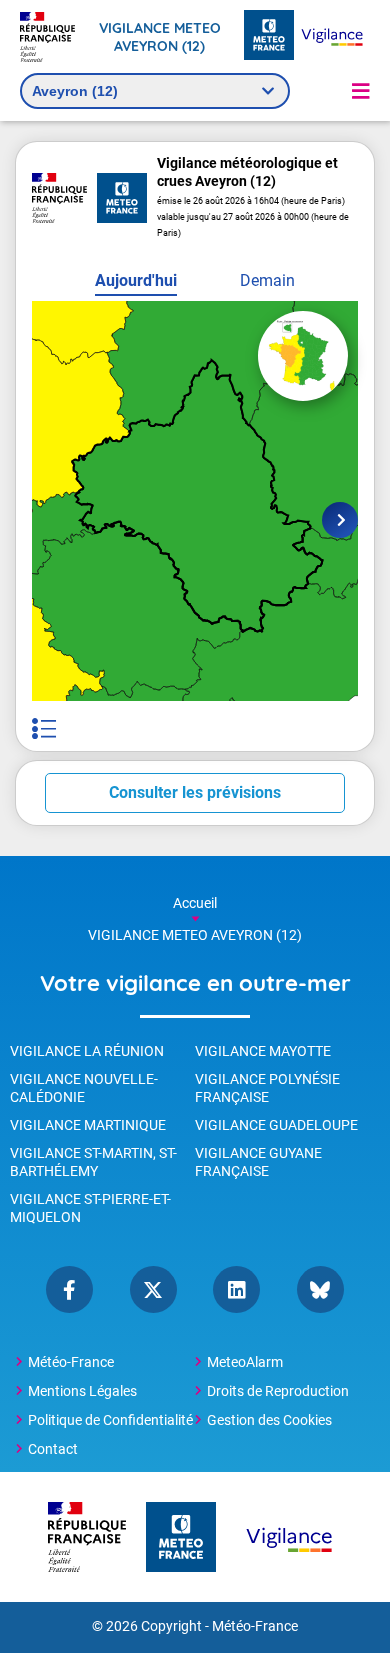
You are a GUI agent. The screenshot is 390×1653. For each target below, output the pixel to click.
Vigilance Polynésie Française (267, 1088)
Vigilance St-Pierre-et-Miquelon (90, 1208)
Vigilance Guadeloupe (276, 1125)
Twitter (153, 1289)
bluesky (320, 1289)
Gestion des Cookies (269, 1420)
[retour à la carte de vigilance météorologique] (303, 356)
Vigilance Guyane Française (258, 1162)
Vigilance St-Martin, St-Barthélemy (93, 1162)
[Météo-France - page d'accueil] (269, 36)
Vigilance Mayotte (263, 1051)
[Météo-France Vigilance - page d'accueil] (332, 36)
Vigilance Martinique (88, 1125)
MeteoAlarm (245, 1362)
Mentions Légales (82, 1391)
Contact (53, 1449)
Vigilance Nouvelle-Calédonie (84, 1088)
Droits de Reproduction (278, 1391)
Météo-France (71, 1362)
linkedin (236, 1289)
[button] (361, 91)
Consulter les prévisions (195, 792)
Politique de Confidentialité (110, 1420)
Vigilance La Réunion (87, 1051)
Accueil (195, 903)
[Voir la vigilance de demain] (340, 520)
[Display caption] (44, 728)
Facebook (69, 1289)
